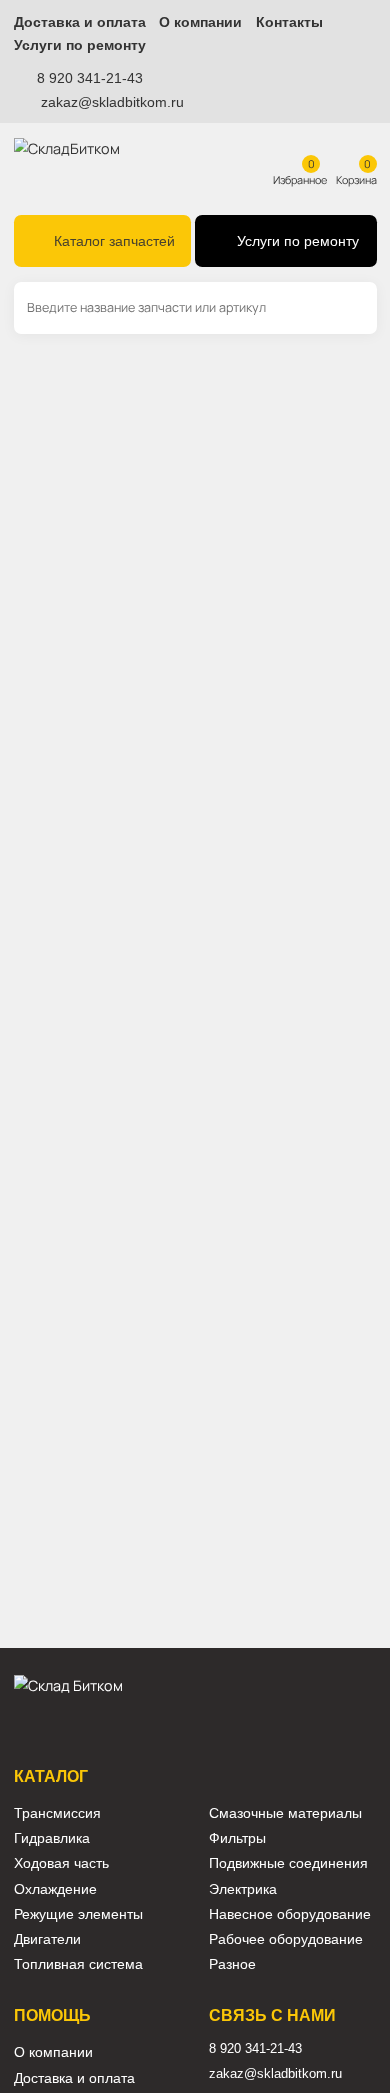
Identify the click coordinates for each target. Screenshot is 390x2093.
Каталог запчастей (114, 241)
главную (141, 493)
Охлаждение (55, 1889)
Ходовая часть (61, 1863)
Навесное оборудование (290, 1914)
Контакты (289, 22)
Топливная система (78, 1964)
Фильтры (237, 1838)
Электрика (243, 1889)
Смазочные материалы (285, 1813)
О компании (200, 22)
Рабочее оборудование (286, 1939)
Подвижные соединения (288, 1863)
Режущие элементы (78, 1914)
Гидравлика (52, 1838)
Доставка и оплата (80, 22)
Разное (232, 1964)
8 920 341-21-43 (90, 78)
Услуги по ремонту (80, 45)
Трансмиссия (57, 1813)
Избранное (300, 179)
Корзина (356, 179)
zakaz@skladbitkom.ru (112, 102)
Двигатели (47, 1939)
